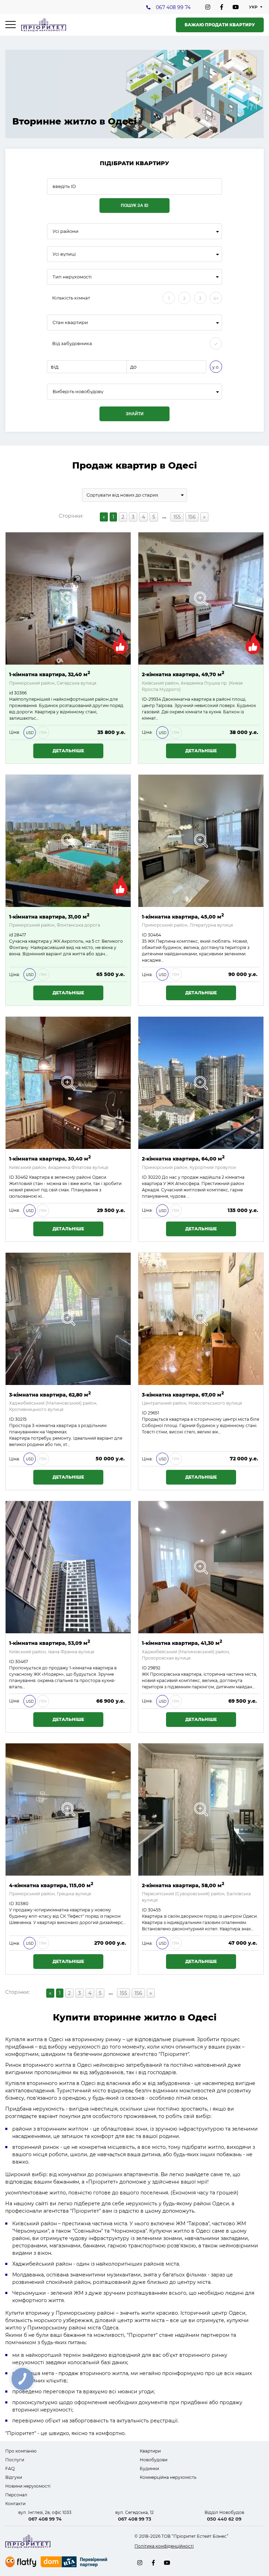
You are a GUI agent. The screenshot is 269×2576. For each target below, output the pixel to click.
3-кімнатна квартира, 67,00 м (183, 1394)
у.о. (216, 367)
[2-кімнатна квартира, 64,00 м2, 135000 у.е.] (201, 1083)
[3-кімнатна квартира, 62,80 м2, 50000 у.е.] (68, 1319)
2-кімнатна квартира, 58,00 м (183, 1885)
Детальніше (68, 751)
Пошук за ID (135, 206)
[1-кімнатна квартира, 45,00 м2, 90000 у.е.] (201, 841)
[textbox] (134, 392)
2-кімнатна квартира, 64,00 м (183, 1158)
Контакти (15, 2504)
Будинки (149, 2469)
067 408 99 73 (135, 2519)
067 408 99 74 (173, 7)
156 (192, 517)
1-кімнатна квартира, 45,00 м (183, 916)
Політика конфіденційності (164, 2546)
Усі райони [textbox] (65, 231)
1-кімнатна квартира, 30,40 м (50, 1158)
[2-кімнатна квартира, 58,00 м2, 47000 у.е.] (201, 1810)
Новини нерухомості (28, 2486)
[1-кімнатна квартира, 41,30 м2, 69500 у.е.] (201, 1567)
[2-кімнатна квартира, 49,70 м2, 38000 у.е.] (201, 598)
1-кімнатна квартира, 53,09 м (50, 1643)
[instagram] (208, 7)
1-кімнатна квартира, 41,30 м (182, 1643)
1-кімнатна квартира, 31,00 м (49, 916)
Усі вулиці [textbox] (64, 254)
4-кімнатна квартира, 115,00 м (51, 1885)
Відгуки (14, 2477)
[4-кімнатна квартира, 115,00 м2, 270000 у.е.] (68, 1810)
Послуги (15, 2460)
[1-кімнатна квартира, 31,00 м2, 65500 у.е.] (68, 841)
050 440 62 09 (224, 2519)
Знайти (135, 414)
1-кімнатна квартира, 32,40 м (50, 674)
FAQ (10, 2469)
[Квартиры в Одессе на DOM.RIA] (75, 2563)
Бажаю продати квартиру (220, 25)
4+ (216, 298)
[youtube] (236, 7)
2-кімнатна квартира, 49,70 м (183, 674)
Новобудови (154, 2460)
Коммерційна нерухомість (168, 2477)
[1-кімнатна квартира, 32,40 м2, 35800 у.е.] (68, 598)
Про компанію (21, 2451)
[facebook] (222, 7)
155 (177, 517)
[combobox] (134, 231)
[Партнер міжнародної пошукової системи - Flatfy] (21, 2562)
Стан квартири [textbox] (70, 322)
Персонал (16, 2495)
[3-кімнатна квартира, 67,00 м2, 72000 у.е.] (201, 1319)
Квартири (150, 2451)
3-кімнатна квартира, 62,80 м (50, 1394)
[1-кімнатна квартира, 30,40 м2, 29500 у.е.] (68, 1083)
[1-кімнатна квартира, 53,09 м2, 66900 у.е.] (68, 1567)
